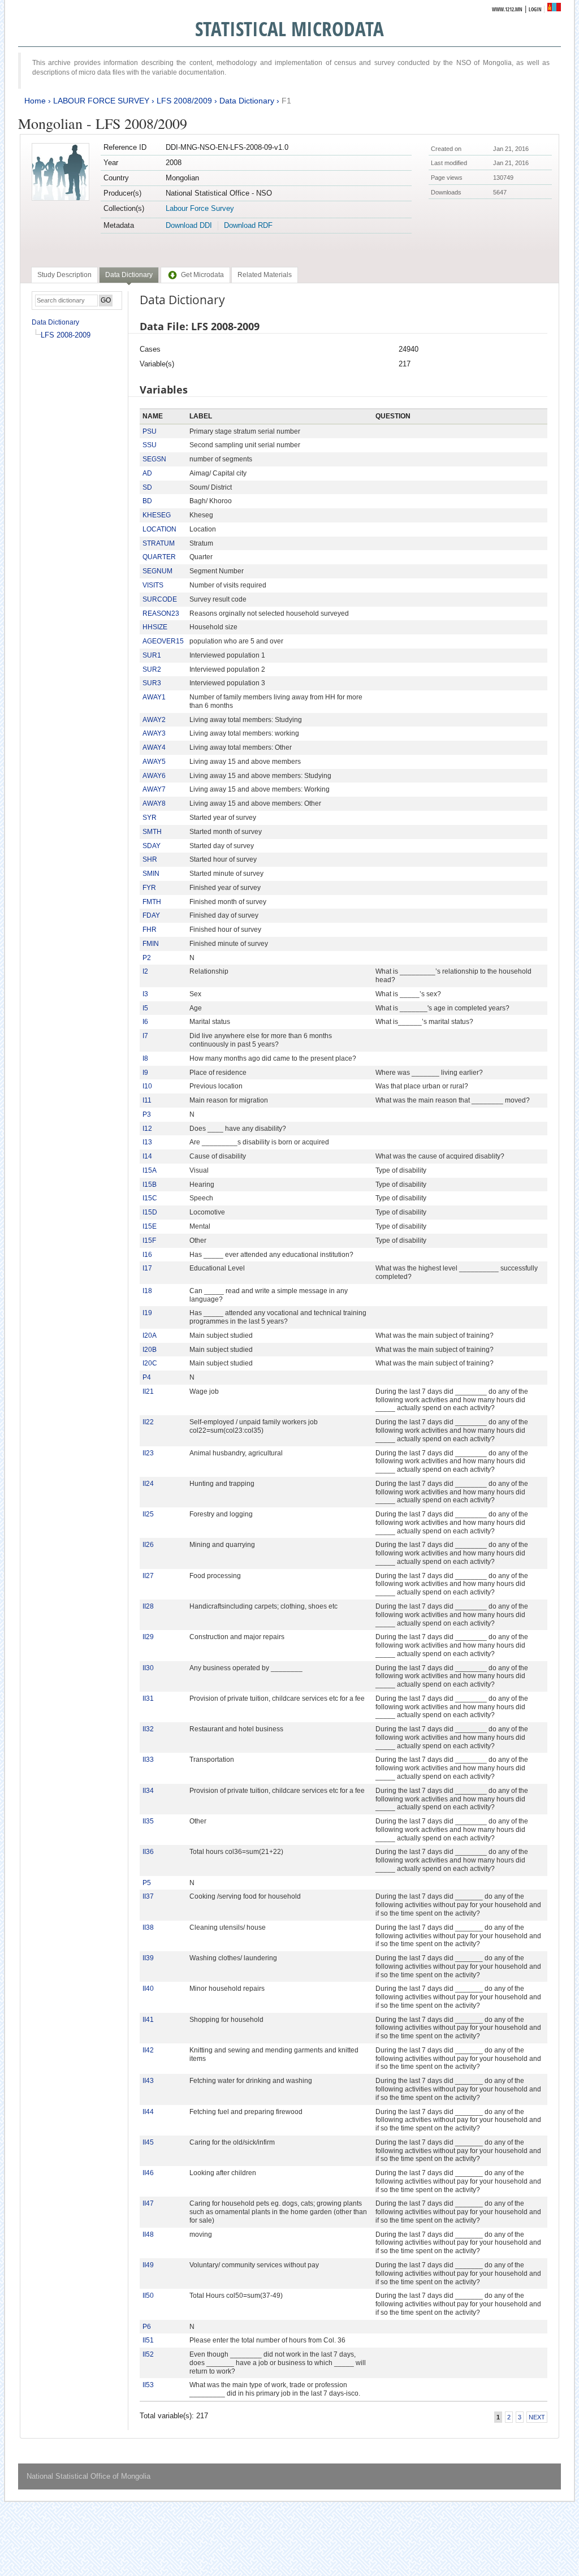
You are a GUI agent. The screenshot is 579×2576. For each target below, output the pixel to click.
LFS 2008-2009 (66, 335)
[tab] (64, 275)
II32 (148, 1729)
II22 (148, 1422)
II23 (148, 1453)
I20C (150, 1363)
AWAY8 (154, 803)
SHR (150, 859)
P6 (147, 2327)
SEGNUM (157, 571)
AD (147, 473)
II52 (148, 2354)
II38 (148, 1927)
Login (535, 9)
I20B (150, 1350)
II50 (148, 2296)
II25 (148, 1514)
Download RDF (248, 225)
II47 (148, 2203)
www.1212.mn (507, 9)
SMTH (152, 832)
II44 (148, 2112)
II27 (148, 1576)
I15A (150, 1170)
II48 (148, 2234)
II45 (148, 2142)
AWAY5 (154, 762)
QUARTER (159, 557)
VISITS (153, 585)
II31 (148, 1698)
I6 (145, 1022)
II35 (148, 1821)
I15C (150, 1198)
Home (35, 101)
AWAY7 (154, 789)
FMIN (151, 944)
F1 (286, 101)
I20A (150, 1335)
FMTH (152, 902)
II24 (148, 1484)
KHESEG (157, 515)
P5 (147, 1883)
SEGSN (154, 459)
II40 (148, 1989)
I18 (147, 1291)
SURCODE (160, 599)
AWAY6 (154, 776)
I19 (147, 1313)
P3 (147, 1114)
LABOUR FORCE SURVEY (101, 101)
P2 (147, 958)
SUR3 (152, 683)
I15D (150, 1212)
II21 (148, 1391)
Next (537, 2417)
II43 (148, 2081)
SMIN (151, 874)
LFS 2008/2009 (184, 101)
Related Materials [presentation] (265, 275)
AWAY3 (154, 733)
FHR (150, 930)
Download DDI (189, 225)
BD (147, 501)
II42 (148, 2050)
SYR (150, 818)
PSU (150, 431)
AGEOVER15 (163, 641)
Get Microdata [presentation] (202, 275)
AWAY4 (154, 747)
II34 (148, 1791)
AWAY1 (154, 697)
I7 (145, 1036)
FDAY (151, 915)
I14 (147, 1156)
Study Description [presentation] (64, 275)
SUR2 (152, 669)
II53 (148, 2385)
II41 (148, 2020)
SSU (150, 445)
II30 (148, 1668)
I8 (145, 1058)
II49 (148, 2265)
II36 (148, 1852)
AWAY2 (154, 720)
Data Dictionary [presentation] (129, 275)
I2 (145, 971)
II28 (148, 1606)
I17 (147, 1268)
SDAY (152, 846)
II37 (148, 1896)
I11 (147, 1100)
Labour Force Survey (200, 208)
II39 (148, 1958)
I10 (147, 1086)
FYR (149, 888)
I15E (150, 1226)
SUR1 (152, 655)
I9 (145, 1073)
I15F (149, 1241)
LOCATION (159, 529)
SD (147, 487)
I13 (147, 1142)
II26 (148, 1545)
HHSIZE (155, 627)
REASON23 (161, 613)
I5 (145, 1008)
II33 (148, 1760)
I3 (145, 994)
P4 (147, 1377)
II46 (148, 2173)
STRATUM (159, 543)
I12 (147, 1129)
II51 (148, 2340)
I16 (147, 1255)
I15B (150, 1185)
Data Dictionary (247, 101)
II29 (148, 1637)
